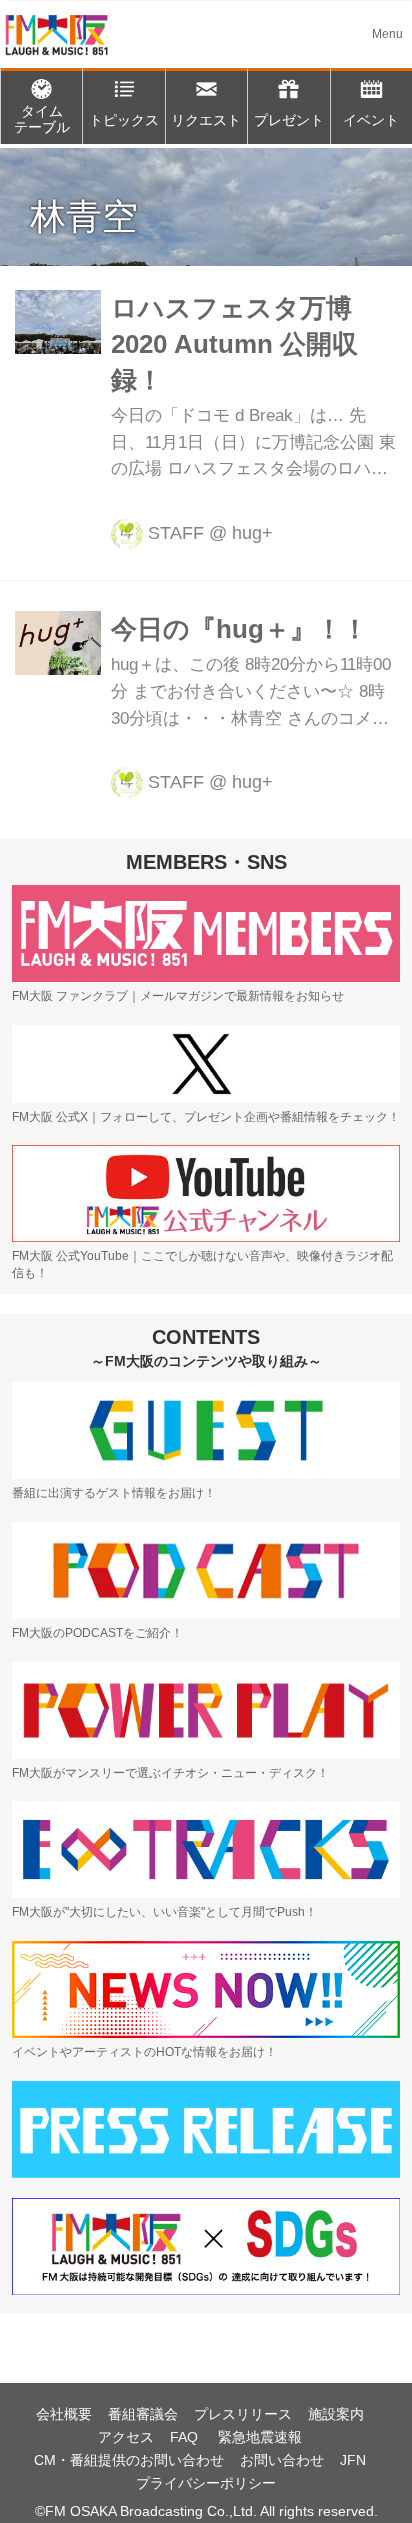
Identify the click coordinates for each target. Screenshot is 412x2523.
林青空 (84, 216)
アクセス (126, 2437)
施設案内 (336, 2414)
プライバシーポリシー (206, 2483)
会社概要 (64, 2414)
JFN (353, 2460)
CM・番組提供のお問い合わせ (129, 2460)
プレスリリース (243, 2414)
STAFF (176, 533)
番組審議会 (143, 2414)
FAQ (186, 2437)
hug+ (252, 533)
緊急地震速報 (260, 2437)
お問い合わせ (282, 2460)
